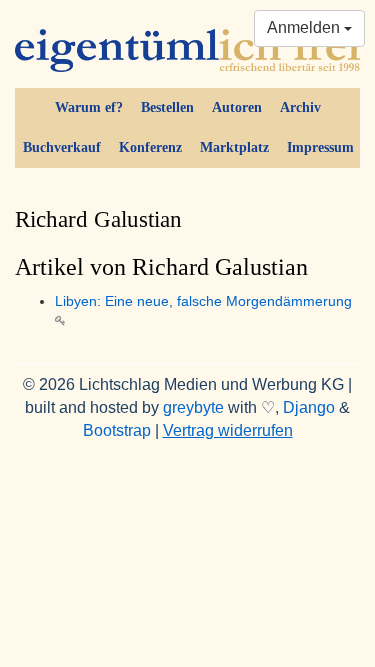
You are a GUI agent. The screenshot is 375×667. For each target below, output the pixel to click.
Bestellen (167, 107)
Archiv (300, 107)
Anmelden (305, 27)
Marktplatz (234, 147)
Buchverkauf (62, 147)
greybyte (193, 407)
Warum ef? (89, 107)
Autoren (237, 107)
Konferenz (150, 147)
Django (309, 407)
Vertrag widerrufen (228, 430)
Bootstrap (117, 430)
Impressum (320, 147)
